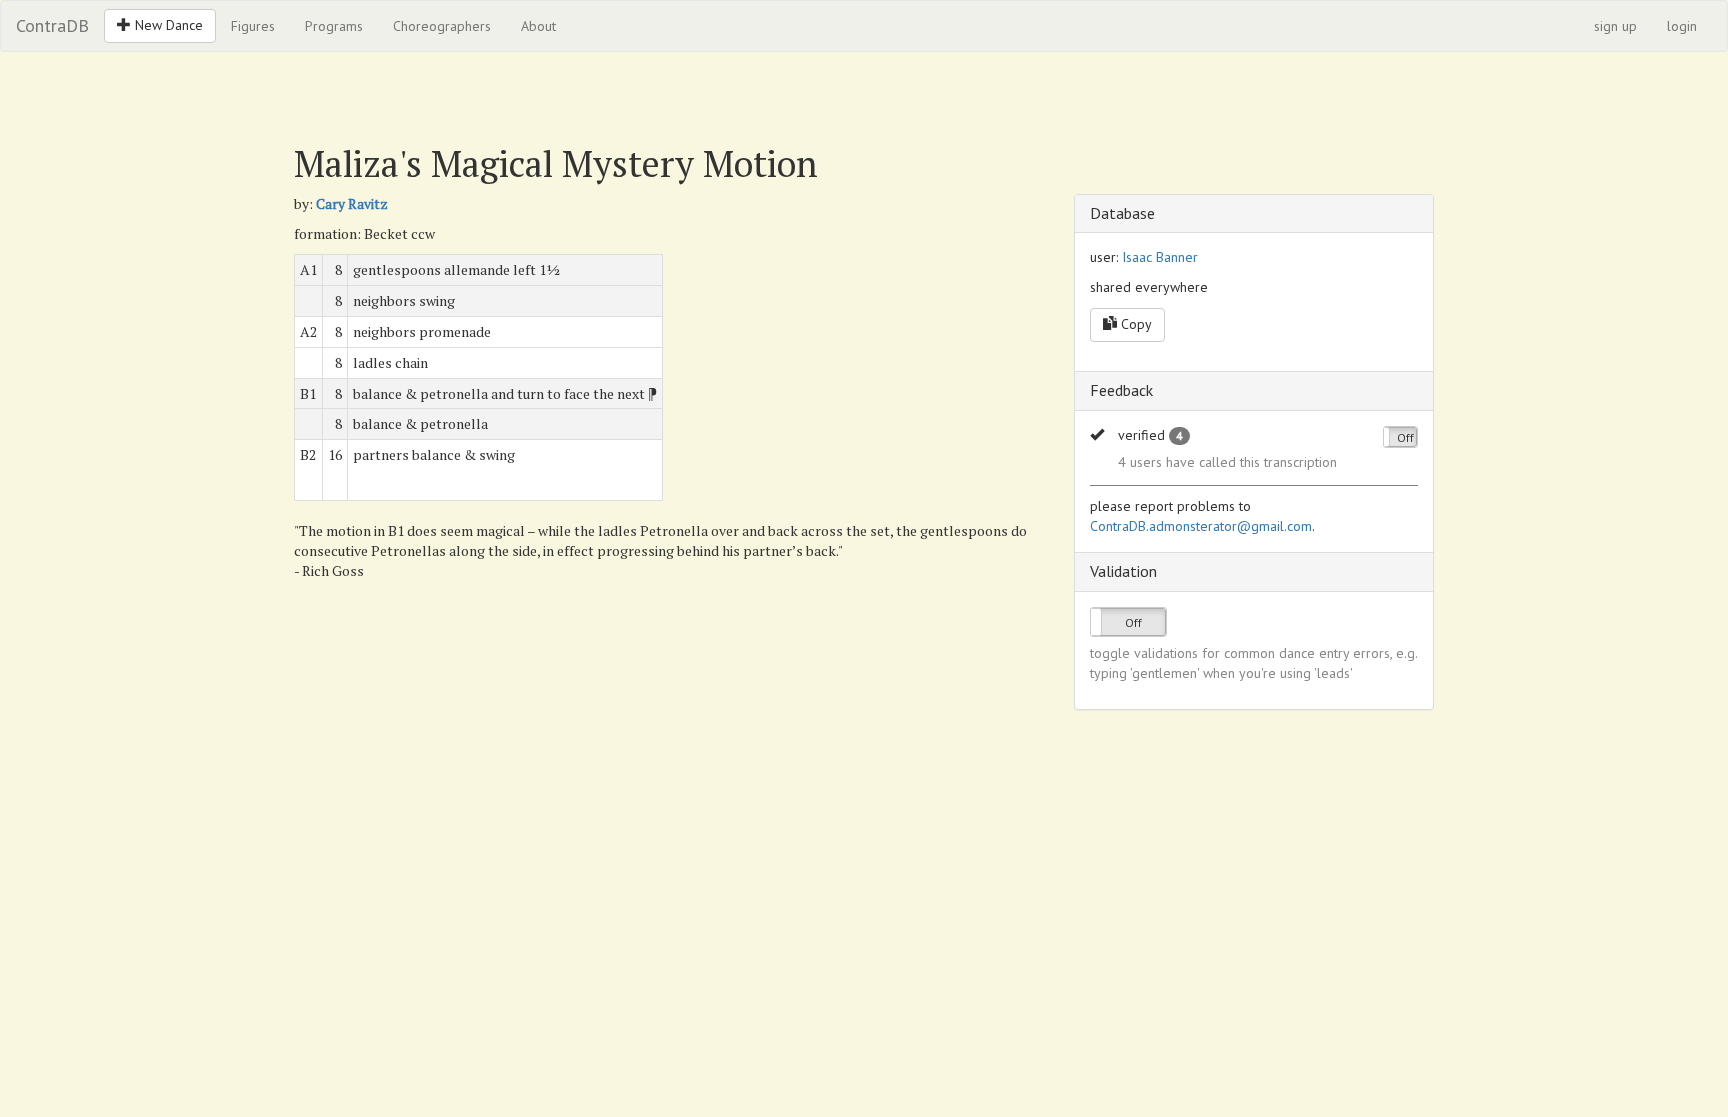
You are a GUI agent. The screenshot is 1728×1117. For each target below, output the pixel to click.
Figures (253, 26)
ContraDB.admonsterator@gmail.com (1201, 526)
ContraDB (52, 25)
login (1682, 26)
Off (1405, 437)
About (538, 26)
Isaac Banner (1160, 257)
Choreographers (442, 26)
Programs (334, 26)
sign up (1615, 26)
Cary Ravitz (352, 203)
